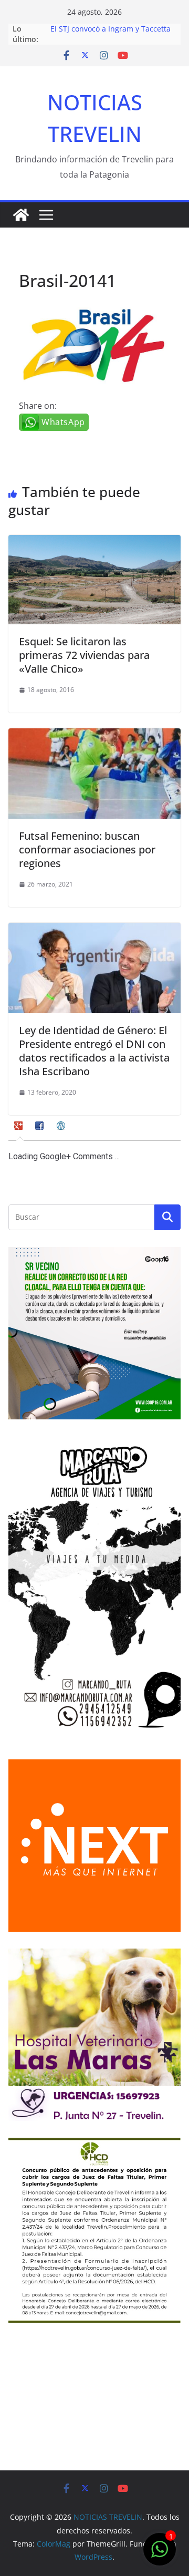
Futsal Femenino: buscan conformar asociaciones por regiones (87, 849)
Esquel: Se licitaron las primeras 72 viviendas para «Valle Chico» (84, 655)
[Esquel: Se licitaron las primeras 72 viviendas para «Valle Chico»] (94, 542)
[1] (160, 2554)
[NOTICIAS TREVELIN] (21, 215)
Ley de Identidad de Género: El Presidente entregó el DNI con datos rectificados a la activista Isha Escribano (94, 1051)
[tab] (20, 1129)
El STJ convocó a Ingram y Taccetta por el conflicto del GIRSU (111, 34)
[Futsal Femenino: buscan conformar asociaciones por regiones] (94, 736)
